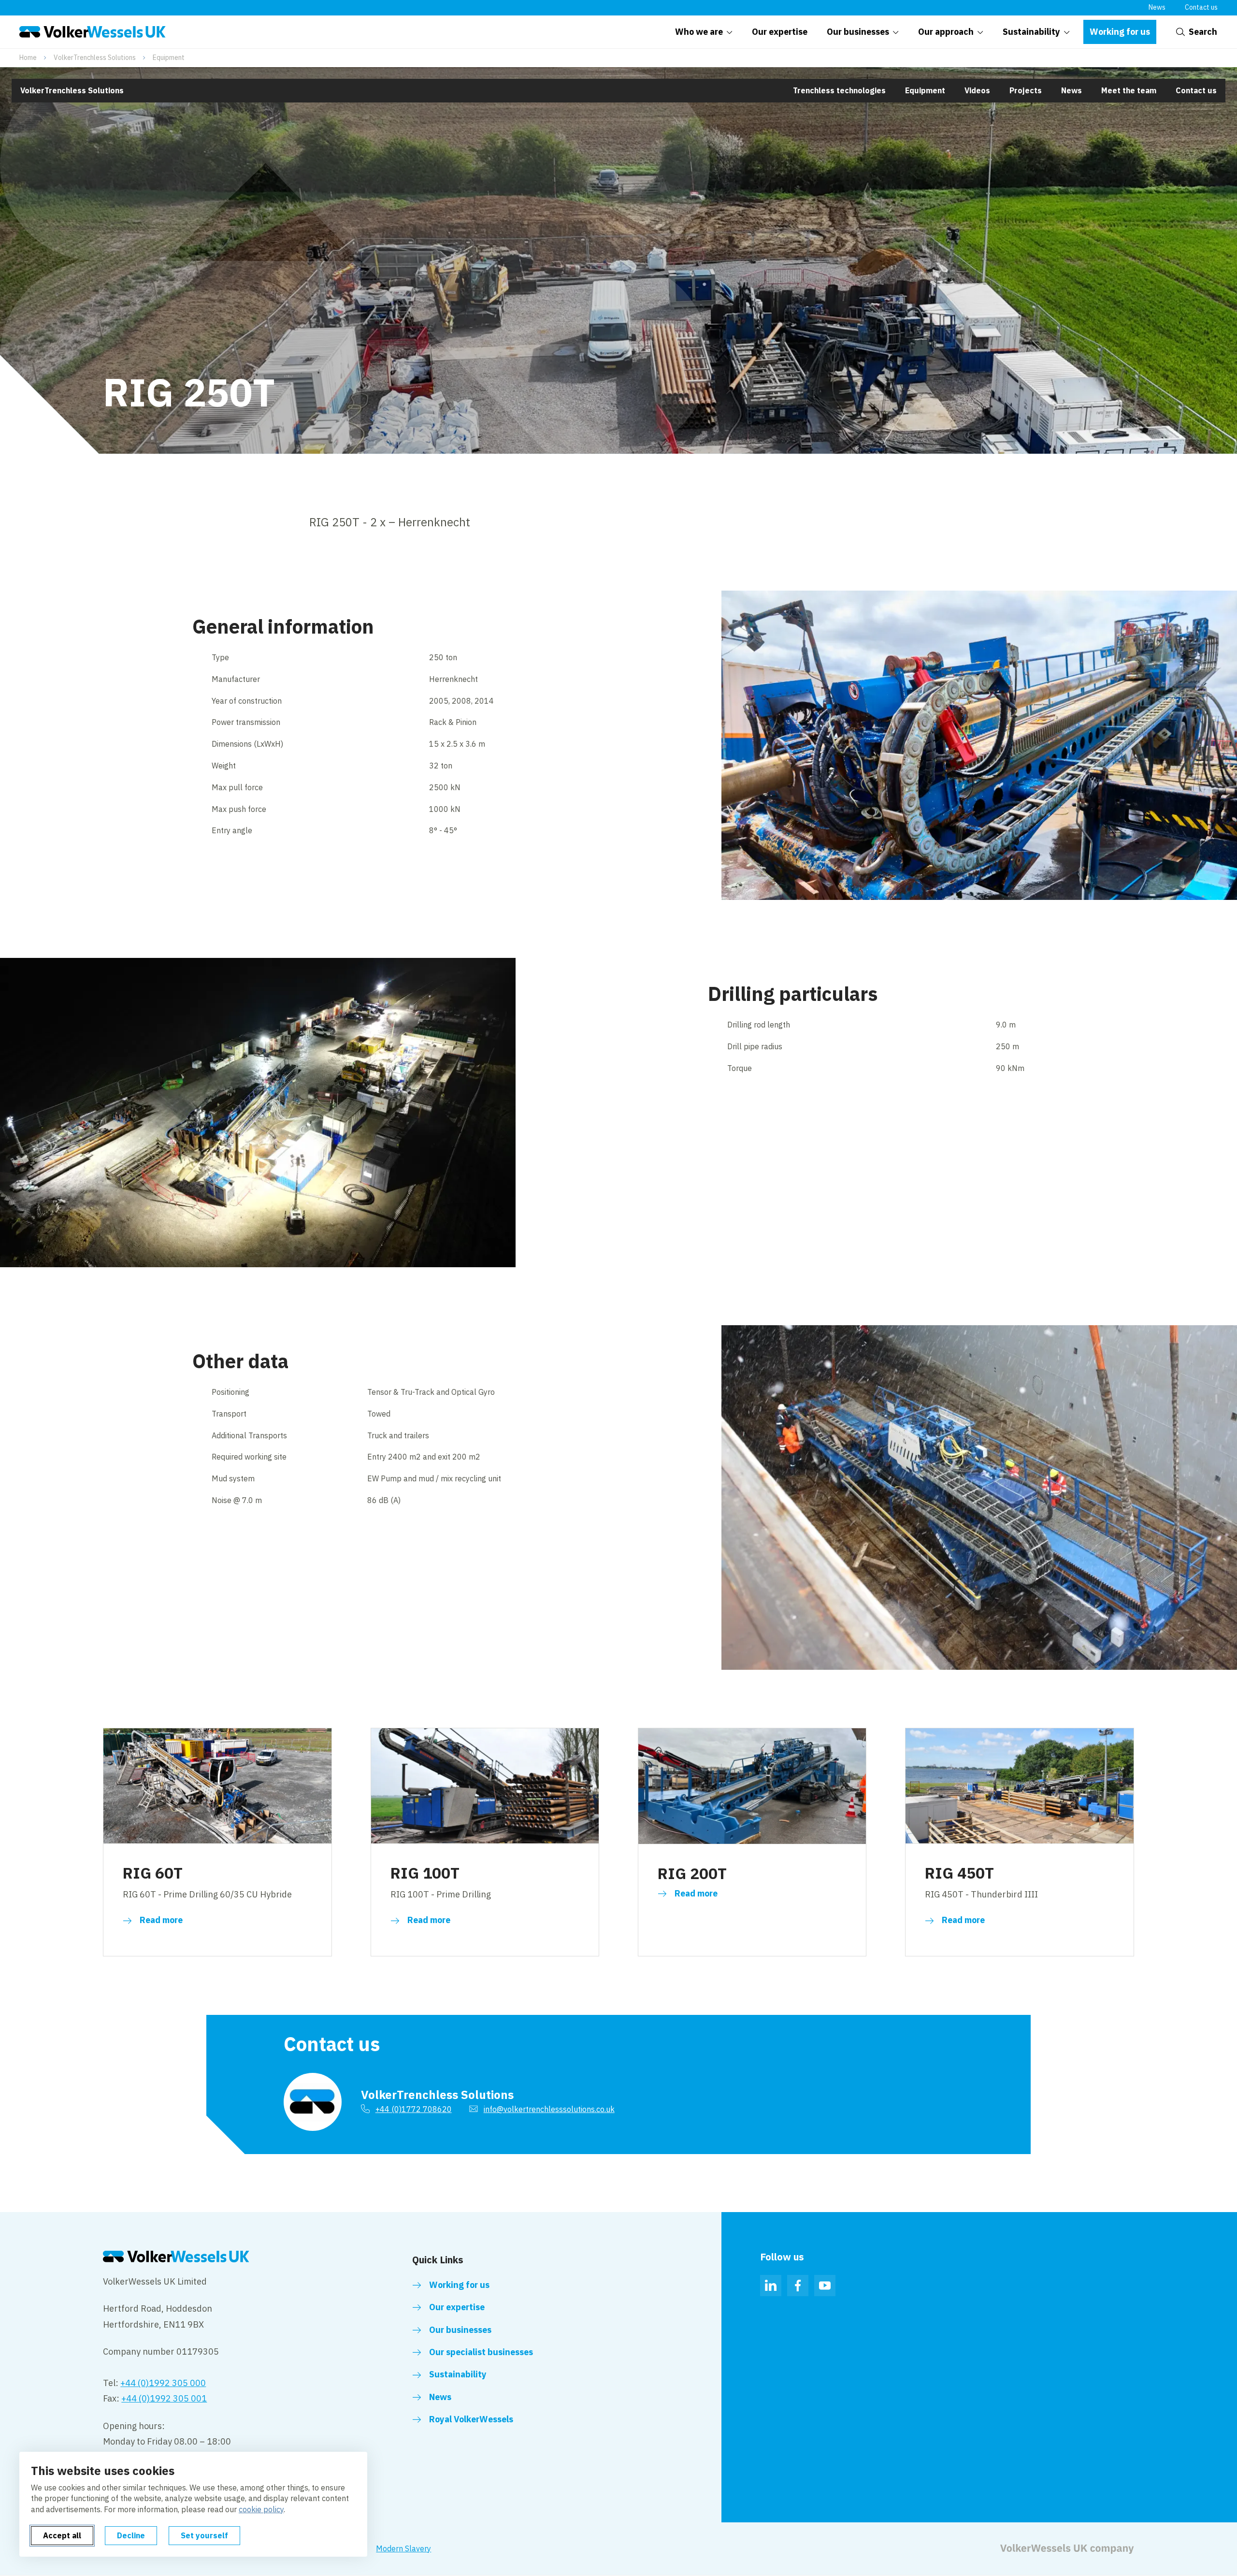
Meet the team (1129, 90)
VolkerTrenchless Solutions (95, 58)
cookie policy (261, 2509)
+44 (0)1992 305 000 (163, 2383)
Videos (977, 90)
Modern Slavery (403, 2548)
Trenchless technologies (839, 90)
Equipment (169, 58)
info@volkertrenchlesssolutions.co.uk (549, 2109)
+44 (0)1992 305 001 (164, 2398)
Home (28, 58)
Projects (1026, 90)
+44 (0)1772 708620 (414, 2109)
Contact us (1201, 7)
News (1157, 7)
